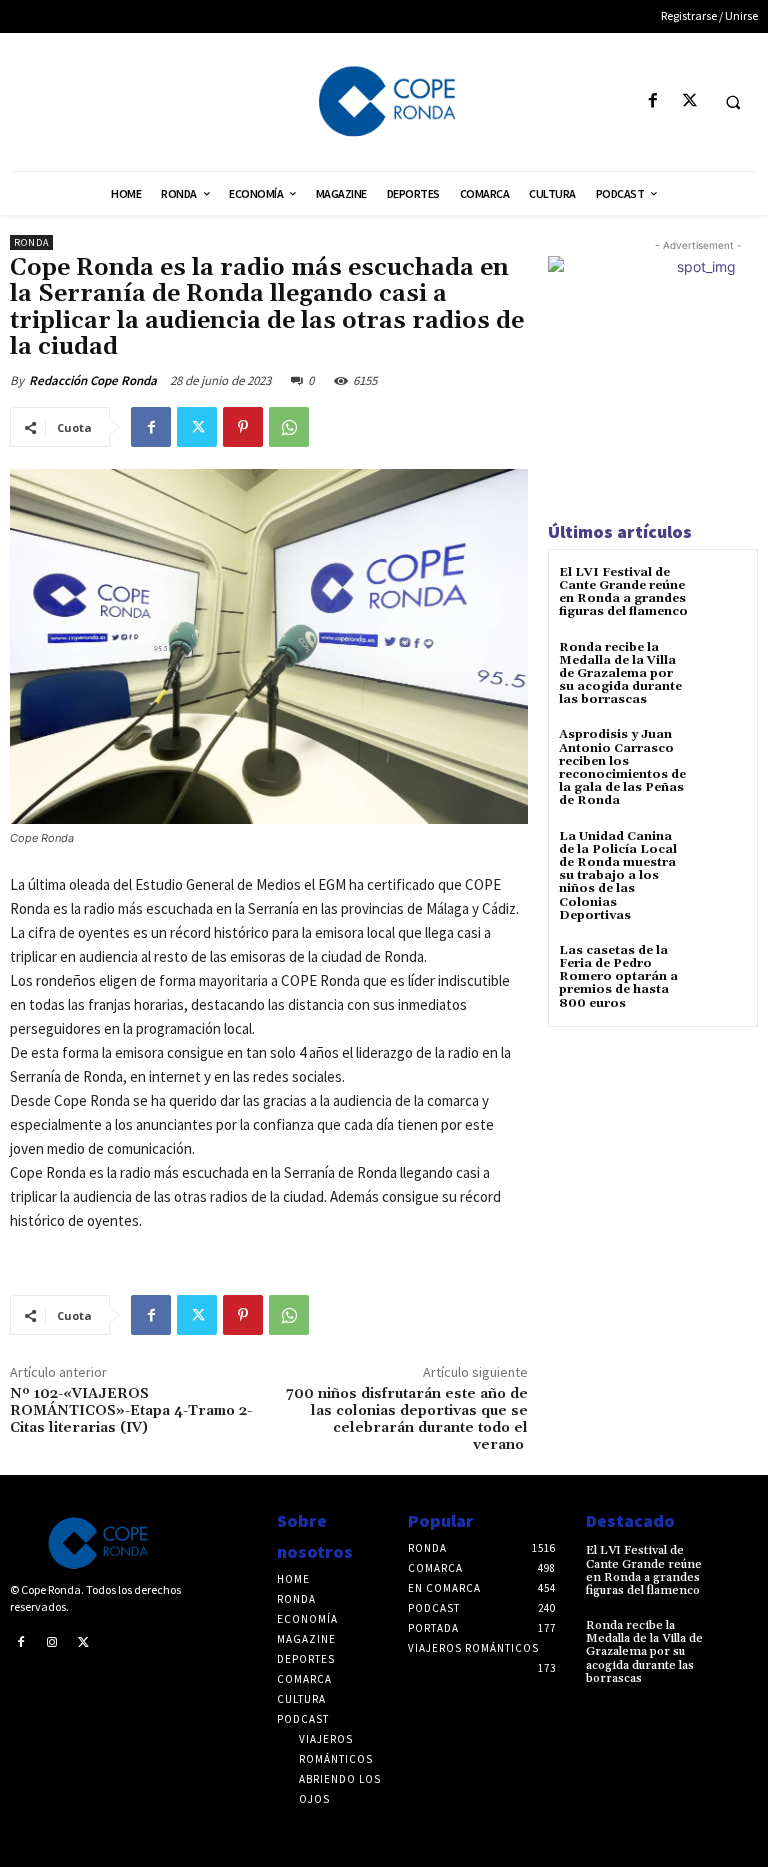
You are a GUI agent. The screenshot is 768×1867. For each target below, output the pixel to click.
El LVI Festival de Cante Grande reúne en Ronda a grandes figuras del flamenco (623, 592)
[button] (733, 102)
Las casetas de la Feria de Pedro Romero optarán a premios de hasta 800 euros (618, 977)
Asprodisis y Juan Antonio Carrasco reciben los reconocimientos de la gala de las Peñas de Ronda (622, 767)
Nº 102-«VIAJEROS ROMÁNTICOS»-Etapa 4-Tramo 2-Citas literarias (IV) (131, 1411)
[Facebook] (652, 101)
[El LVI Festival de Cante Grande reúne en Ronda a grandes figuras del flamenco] (722, 590)
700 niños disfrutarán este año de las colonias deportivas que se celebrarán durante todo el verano (407, 1419)
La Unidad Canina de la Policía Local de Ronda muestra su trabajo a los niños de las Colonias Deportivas (618, 876)
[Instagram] (53, 1642)
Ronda (31, 242)
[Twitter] (689, 101)
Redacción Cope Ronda (93, 380)
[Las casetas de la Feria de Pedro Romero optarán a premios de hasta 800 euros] (722, 968)
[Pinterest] (243, 427)
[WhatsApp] (289, 427)
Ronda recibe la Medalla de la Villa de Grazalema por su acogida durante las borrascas (620, 674)
